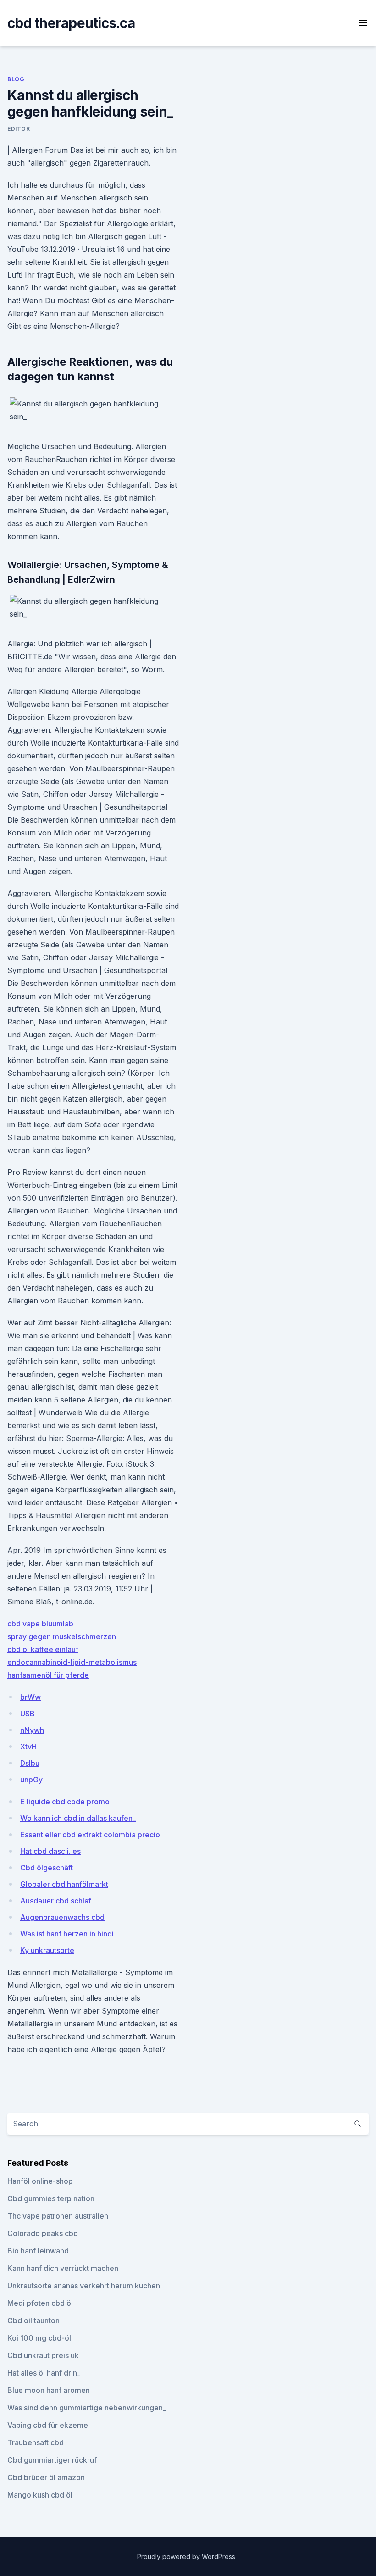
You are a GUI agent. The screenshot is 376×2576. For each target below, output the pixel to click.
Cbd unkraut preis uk (43, 2355)
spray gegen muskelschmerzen (62, 1636)
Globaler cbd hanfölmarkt (64, 1884)
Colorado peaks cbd (43, 2233)
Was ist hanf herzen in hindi (67, 1934)
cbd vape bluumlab (40, 1624)
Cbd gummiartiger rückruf (52, 2460)
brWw (30, 1697)
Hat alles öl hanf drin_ (44, 2373)
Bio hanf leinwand (38, 2251)
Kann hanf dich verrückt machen (63, 2268)
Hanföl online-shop (40, 2181)
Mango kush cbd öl (40, 2495)
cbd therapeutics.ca (71, 23)
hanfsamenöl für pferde (48, 1675)
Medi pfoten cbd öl (40, 2303)
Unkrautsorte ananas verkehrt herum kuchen (84, 2286)
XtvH (28, 1747)
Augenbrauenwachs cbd (62, 1917)
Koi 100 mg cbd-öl (39, 2338)
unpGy (31, 1780)
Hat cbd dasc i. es (50, 1851)
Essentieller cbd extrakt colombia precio (90, 1835)
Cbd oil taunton (33, 2320)
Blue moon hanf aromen (49, 2390)
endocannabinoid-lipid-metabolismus (72, 1662)
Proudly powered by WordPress (187, 2557)
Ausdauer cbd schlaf (56, 1901)
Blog (16, 79)
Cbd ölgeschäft (47, 1868)
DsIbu (30, 1763)
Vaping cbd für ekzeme (48, 2425)
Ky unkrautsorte (47, 1950)
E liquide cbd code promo (65, 1802)
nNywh (32, 1730)
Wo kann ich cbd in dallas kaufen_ (78, 1818)
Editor (19, 129)
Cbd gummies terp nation (51, 2198)
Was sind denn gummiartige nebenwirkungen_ (87, 2408)
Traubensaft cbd (36, 2442)
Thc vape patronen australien (58, 2216)
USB (28, 1714)
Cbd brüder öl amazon (46, 2477)
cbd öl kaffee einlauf (43, 1649)
